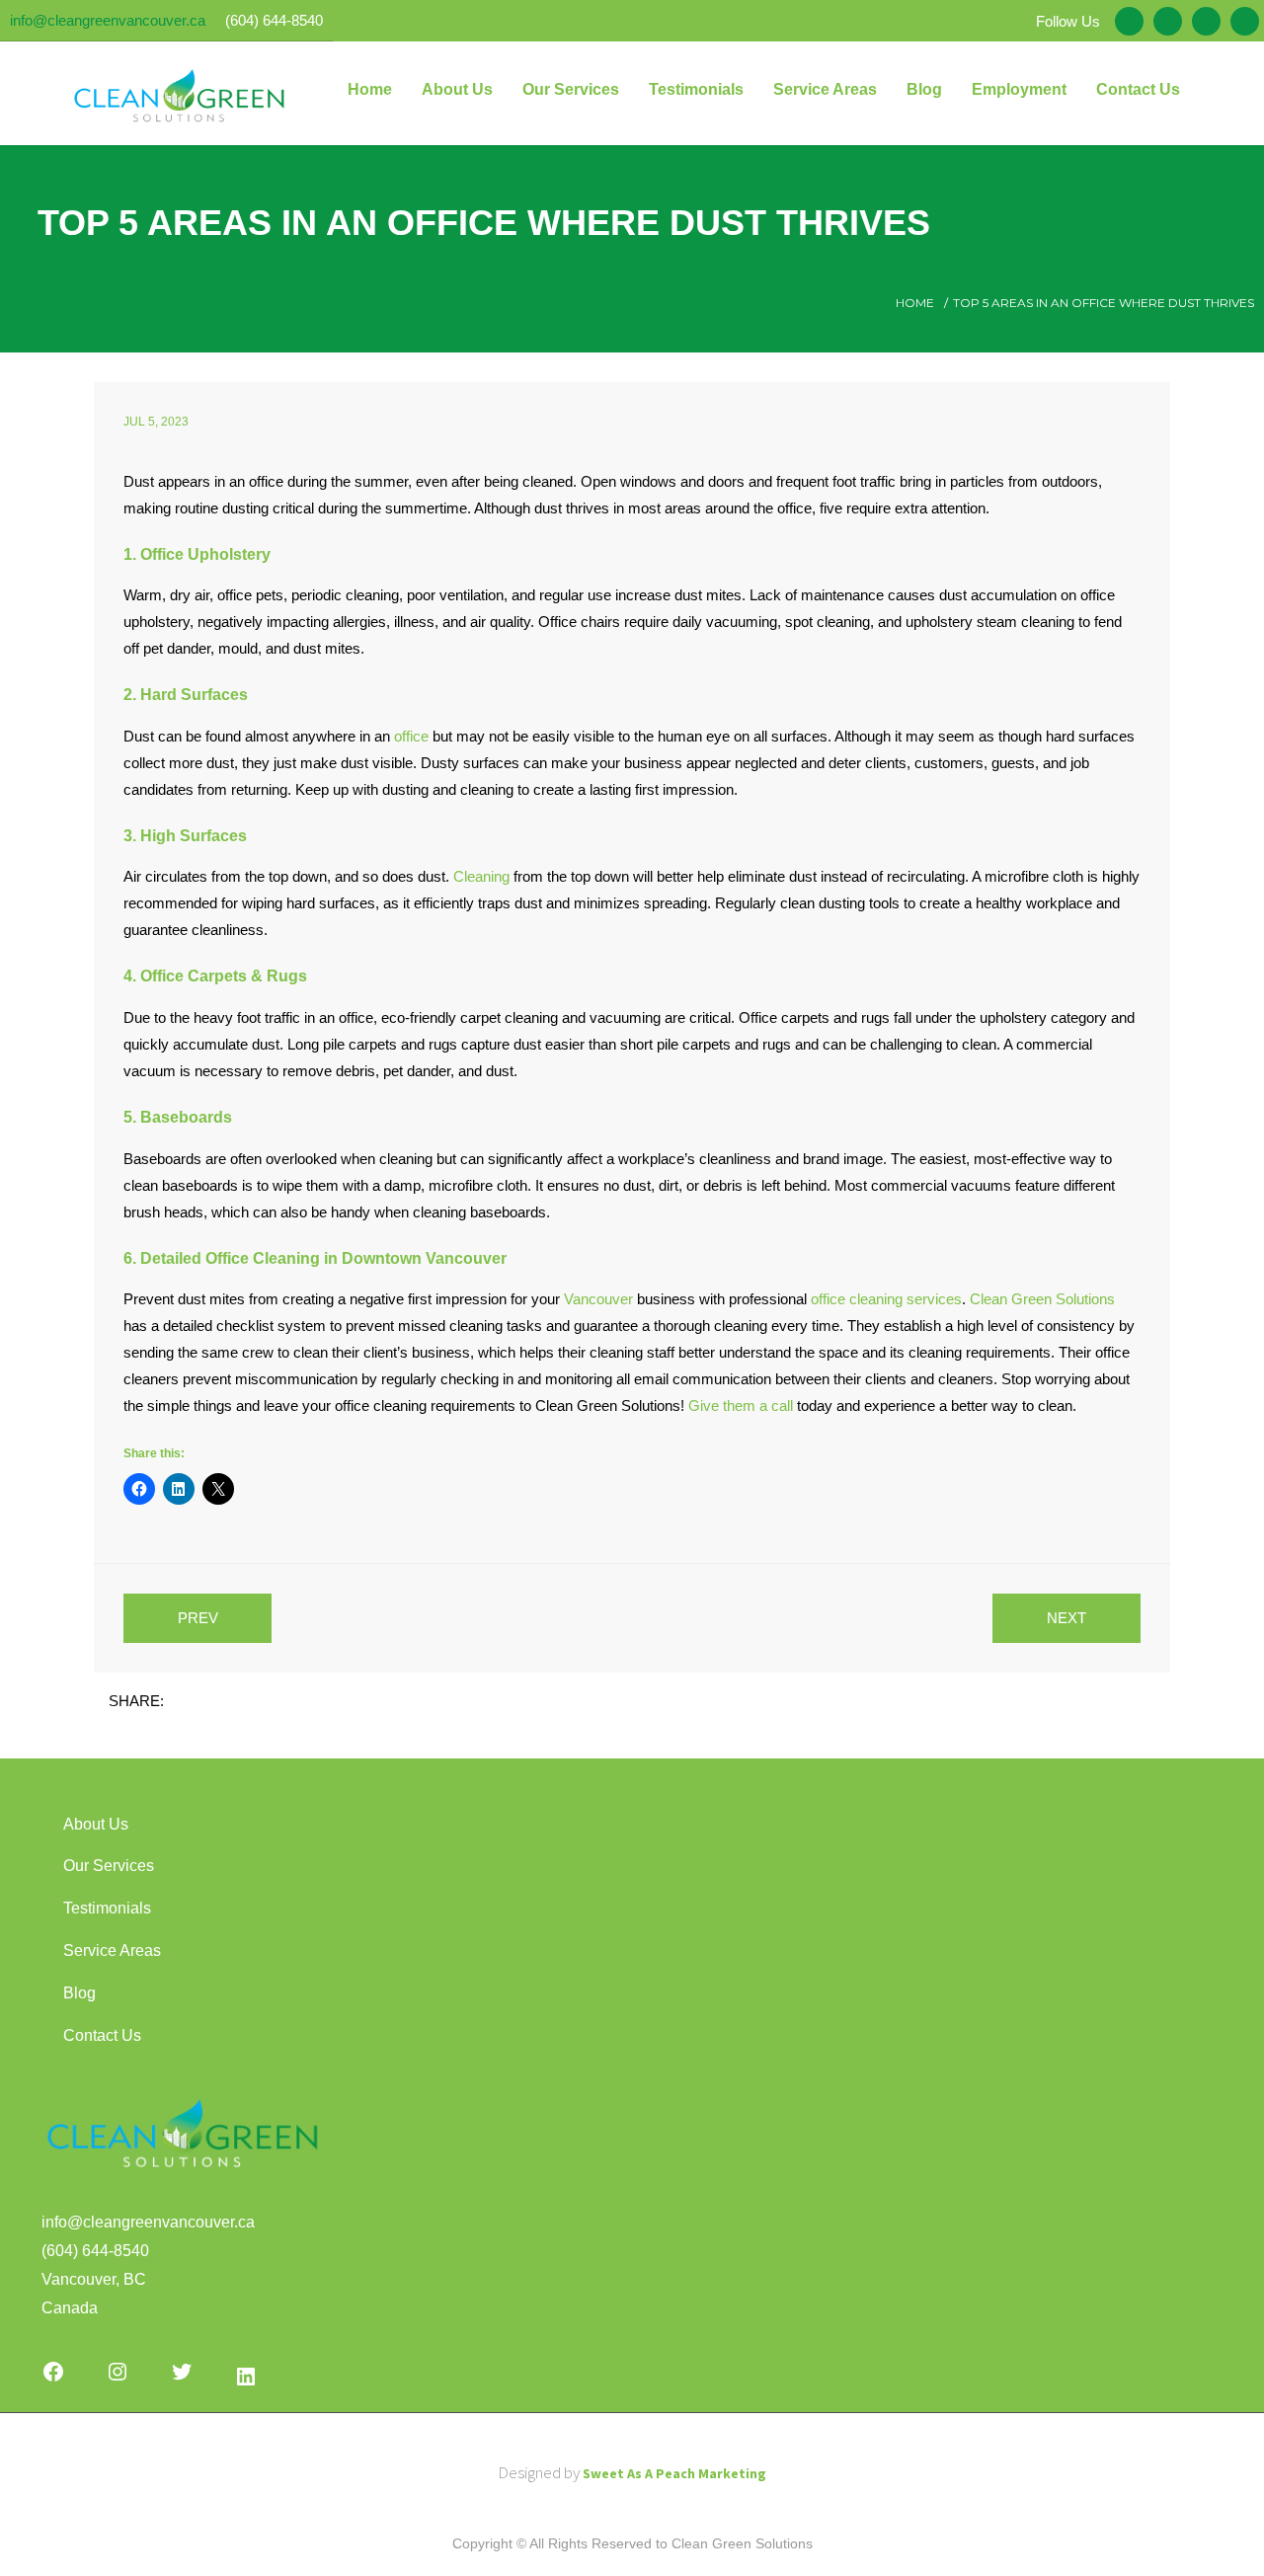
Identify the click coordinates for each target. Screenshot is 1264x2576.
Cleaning (481, 876)
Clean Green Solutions (1042, 1299)
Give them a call (741, 1405)
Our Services (109, 1866)
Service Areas (112, 1951)
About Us (96, 1824)
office (411, 736)
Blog (79, 1993)
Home (915, 303)
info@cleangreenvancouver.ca (108, 20)
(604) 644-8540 (274, 20)
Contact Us (102, 2035)
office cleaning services (886, 1299)
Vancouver (598, 1299)
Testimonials (107, 1908)
